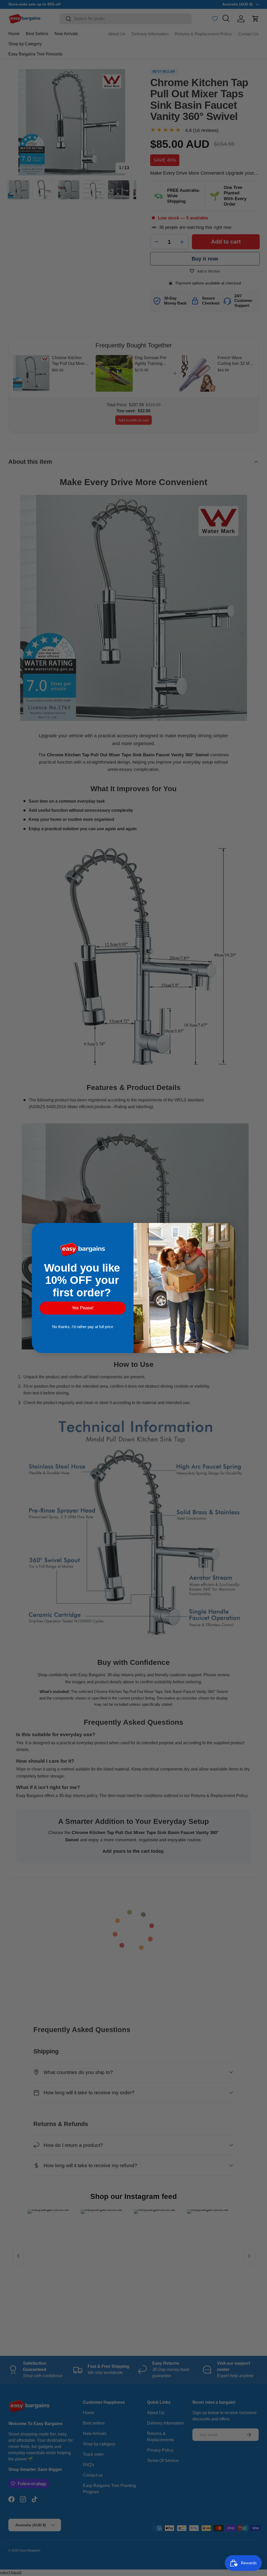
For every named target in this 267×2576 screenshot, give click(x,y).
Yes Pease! (83, 1308)
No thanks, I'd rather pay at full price (83, 1327)
